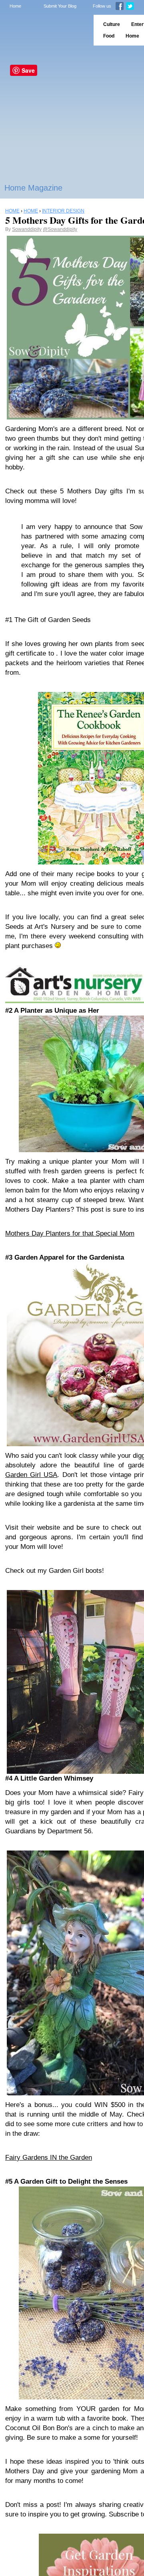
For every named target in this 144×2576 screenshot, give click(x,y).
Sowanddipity (27, 229)
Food (109, 36)
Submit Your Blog (60, 6)
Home (15, 6)
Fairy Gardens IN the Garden (49, 2158)
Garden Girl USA (31, 1475)
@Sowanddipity (60, 229)
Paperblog (44, 30)
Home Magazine (33, 188)
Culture (112, 24)
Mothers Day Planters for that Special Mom (70, 1233)
